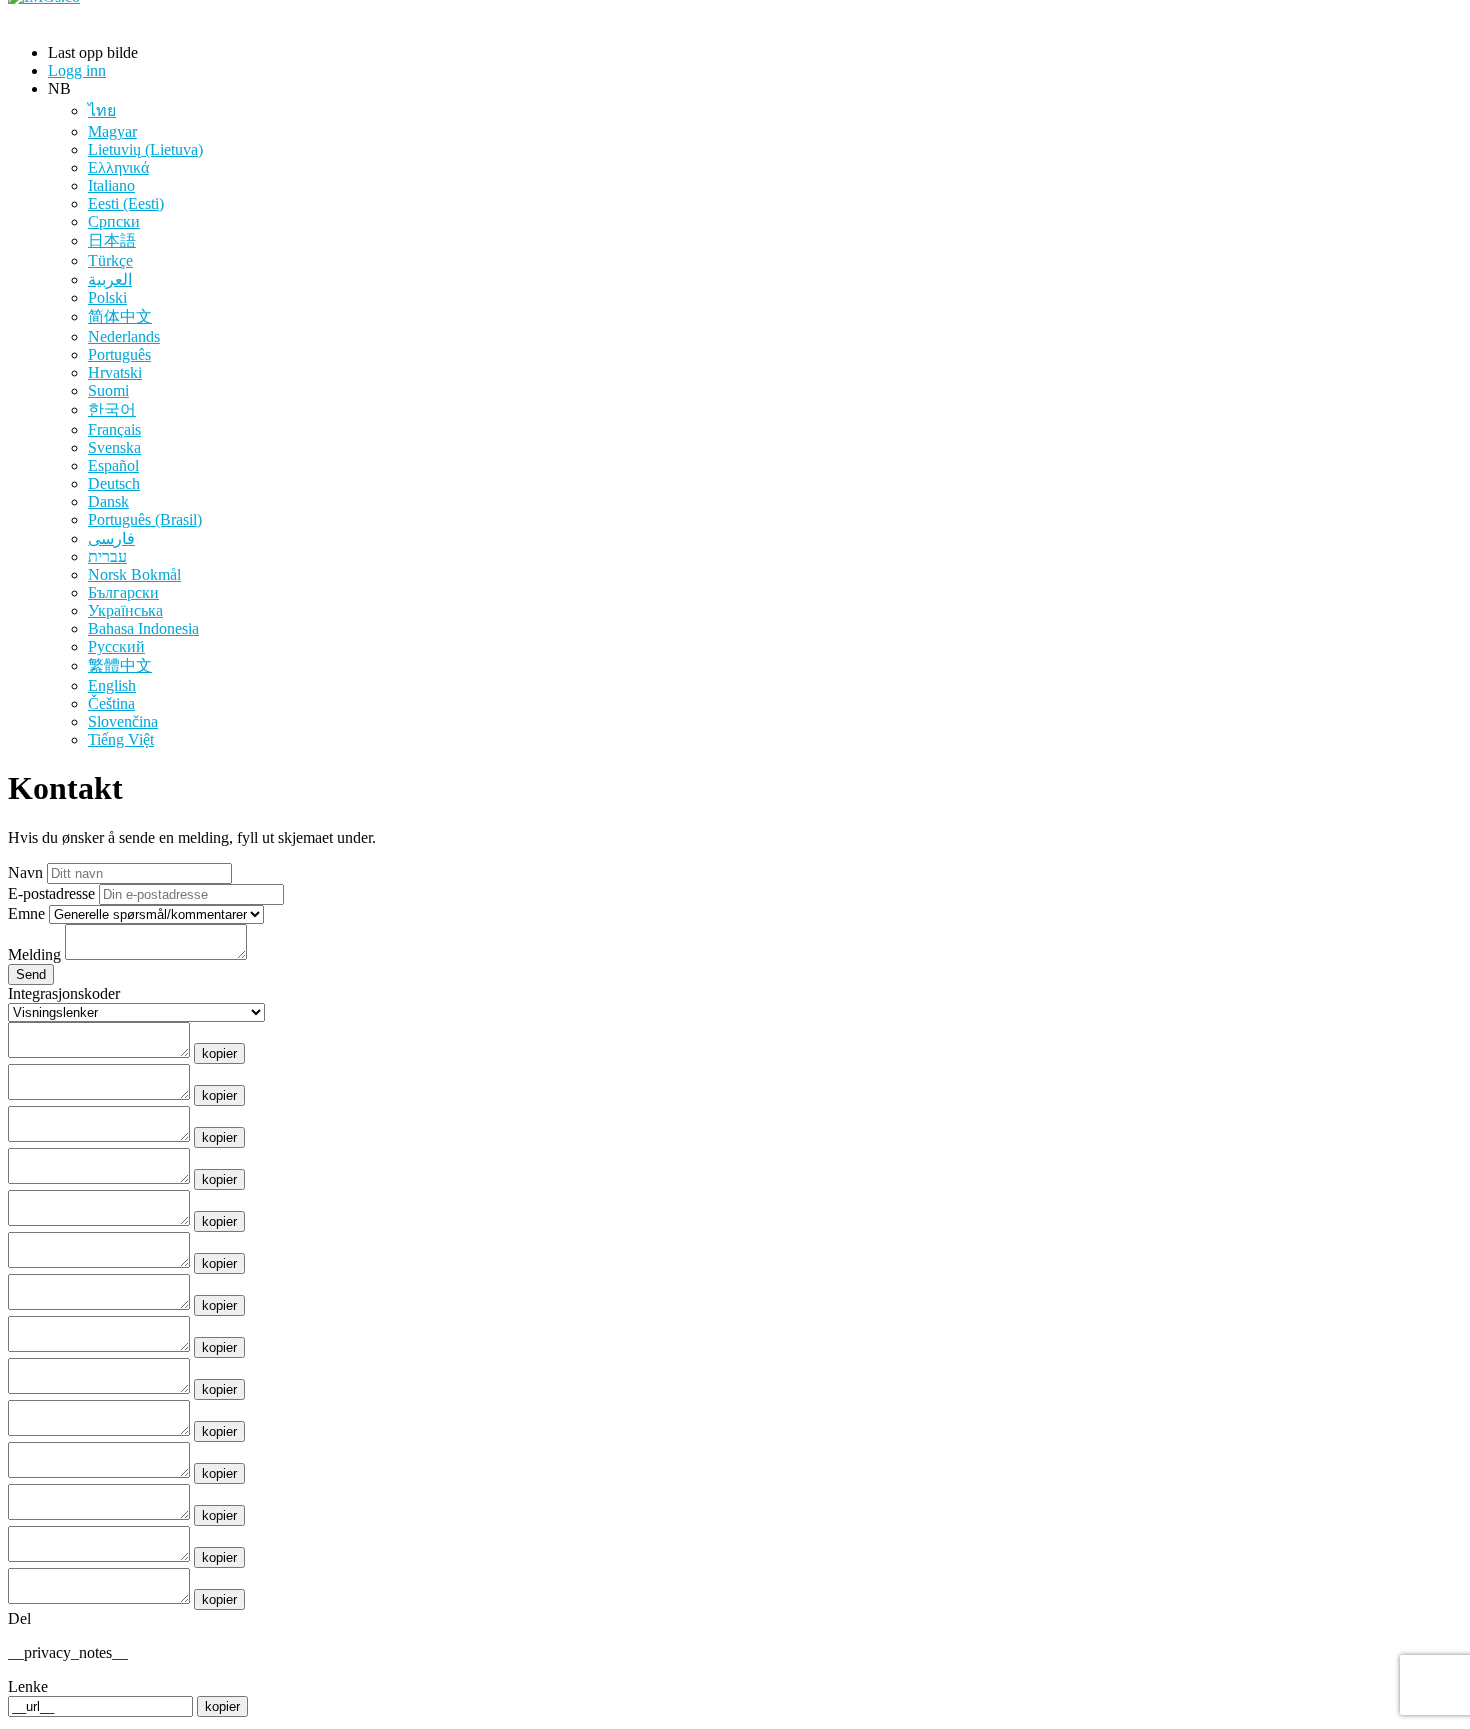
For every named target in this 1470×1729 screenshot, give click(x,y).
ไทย (102, 110)
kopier (219, 1053)
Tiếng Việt (121, 739)
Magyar (112, 131)
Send (31, 974)
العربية (110, 279)
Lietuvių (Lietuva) (145, 149)
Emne (26, 913)
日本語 (112, 240)
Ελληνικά (118, 167)
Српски (114, 221)
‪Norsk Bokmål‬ (134, 574)
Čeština (111, 703)
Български (123, 592)
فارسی (111, 538)
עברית (107, 556)
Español (113, 465)
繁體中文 (120, 665)
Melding (34, 954)
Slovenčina (123, 721)
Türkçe (110, 260)
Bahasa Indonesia (143, 628)
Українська (125, 610)
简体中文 (120, 316)
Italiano (111, 185)
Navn (25, 872)
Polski (107, 297)
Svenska (114, 447)
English (112, 685)
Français (114, 429)
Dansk (108, 501)
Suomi (108, 390)
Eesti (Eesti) (126, 203)
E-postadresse (51, 893)
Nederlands (124, 336)
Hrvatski (115, 372)
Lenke (28, 1686)
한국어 (112, 409)
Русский (116, 646)
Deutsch (114, 483)
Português (119, 354)
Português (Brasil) (145, 519)
